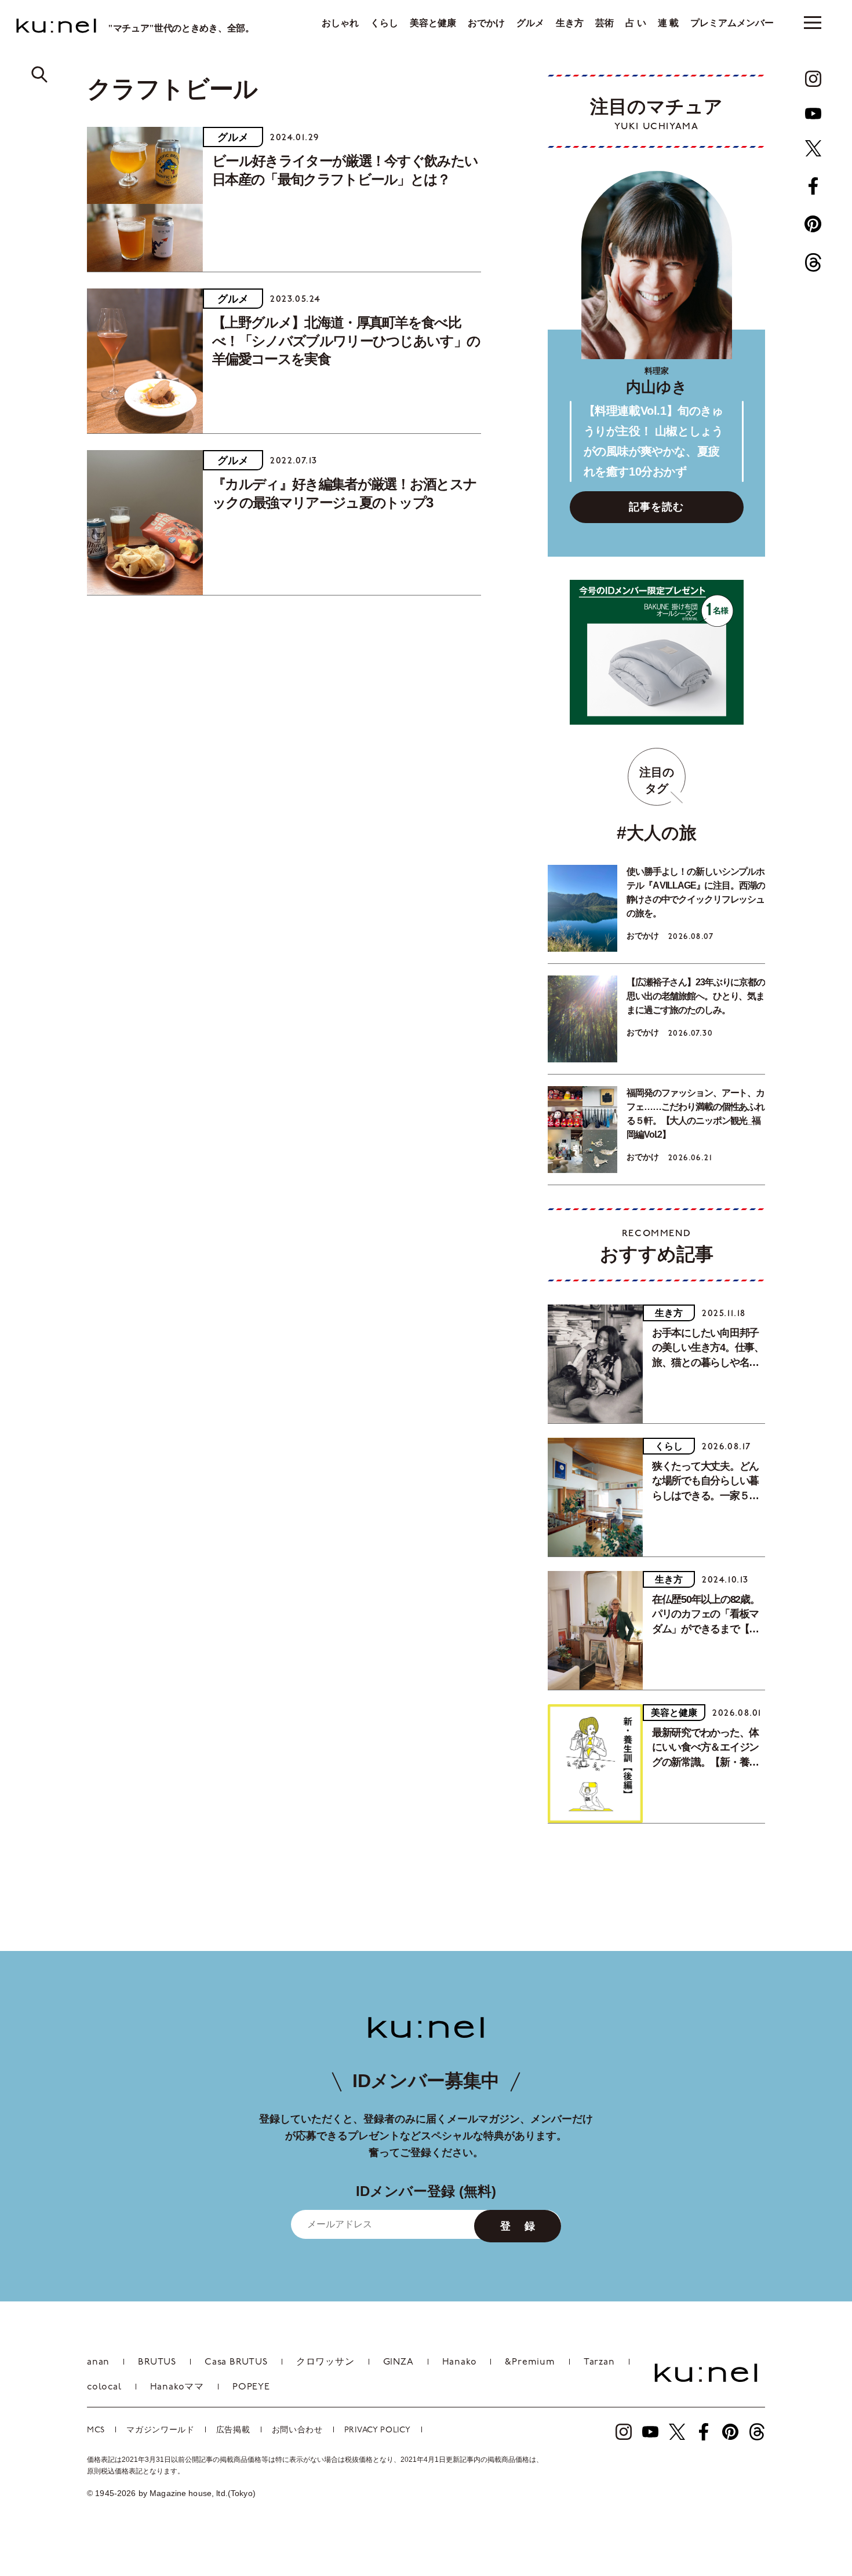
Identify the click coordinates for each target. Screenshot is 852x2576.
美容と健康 (433, 23)
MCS (96, 2430)
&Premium (530, 2362)
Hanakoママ (177, 2387)
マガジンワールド (161, 2430)
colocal (104, 2387)
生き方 (570, 23)
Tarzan (599, 2362)
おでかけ (486, 23)
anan (98, 2362)
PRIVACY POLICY (378, 2430)
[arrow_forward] (813, 79)
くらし (384, 23)
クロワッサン (325, 2362)
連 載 (668, 23)
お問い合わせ (297, 2430)
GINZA (398, 2362)
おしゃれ (340, 23)
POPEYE (251, 2387)
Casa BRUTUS (236, 2362)
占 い (636, 23)
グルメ (530, 23)
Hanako (460, 2362)
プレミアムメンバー (732, 23)
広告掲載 (233, 2430)
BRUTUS (157, 2362)
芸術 (605, 23)
